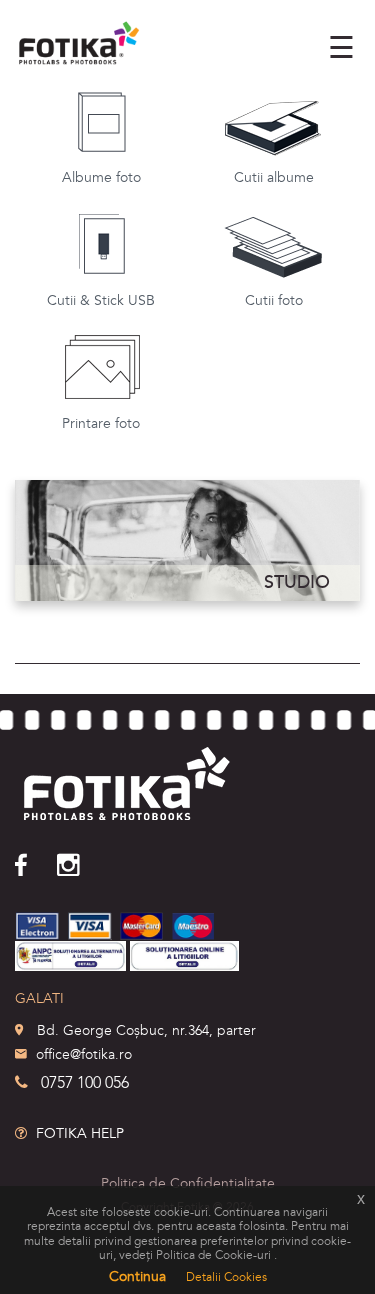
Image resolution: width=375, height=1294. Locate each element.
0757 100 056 (85, 1084)
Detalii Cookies (226, 1277)
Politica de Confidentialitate (188, 1183)
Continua (137, 1276)
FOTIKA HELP (78, 1133)
